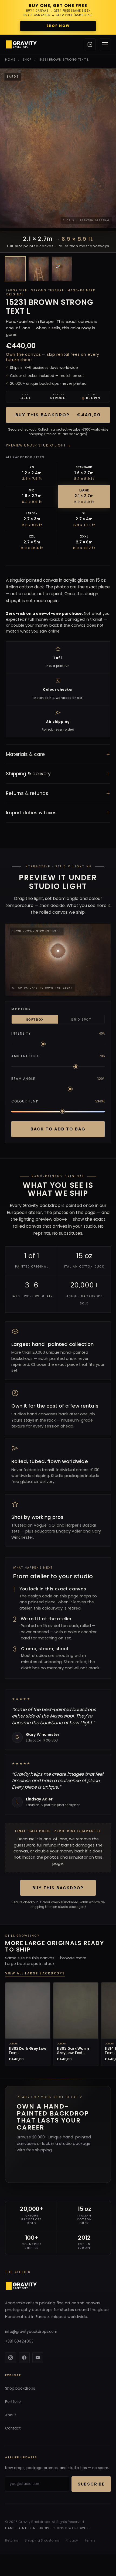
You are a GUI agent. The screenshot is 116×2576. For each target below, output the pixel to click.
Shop (27, 60)
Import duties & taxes (58, 813)
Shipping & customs (42, 2540)
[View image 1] (15, 269)
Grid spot (81, 1020)
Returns (12, 2540)
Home (10, 60)
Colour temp (25, 1101)
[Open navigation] (105, 44)
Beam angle (23, 1079)
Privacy (72, 2540)
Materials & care (58, 754)
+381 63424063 (19, 2341)
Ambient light (26, 1056)
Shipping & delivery (58, 774)
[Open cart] (90, 44)
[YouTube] (38, 2358)
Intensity (21, 1034)
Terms (90, 2540)
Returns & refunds (58, 793)
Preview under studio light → (39, 445)
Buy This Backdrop (58, 1888)
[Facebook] (24, 2358)
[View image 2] (39, 269)
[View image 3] (62, 269)
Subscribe (91, 2484)
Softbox (35, 1020)
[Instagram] (11, 2358)
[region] (58, 2025)
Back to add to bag (58, 1129)
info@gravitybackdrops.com (31, 2332)
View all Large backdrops (35, 1973)
